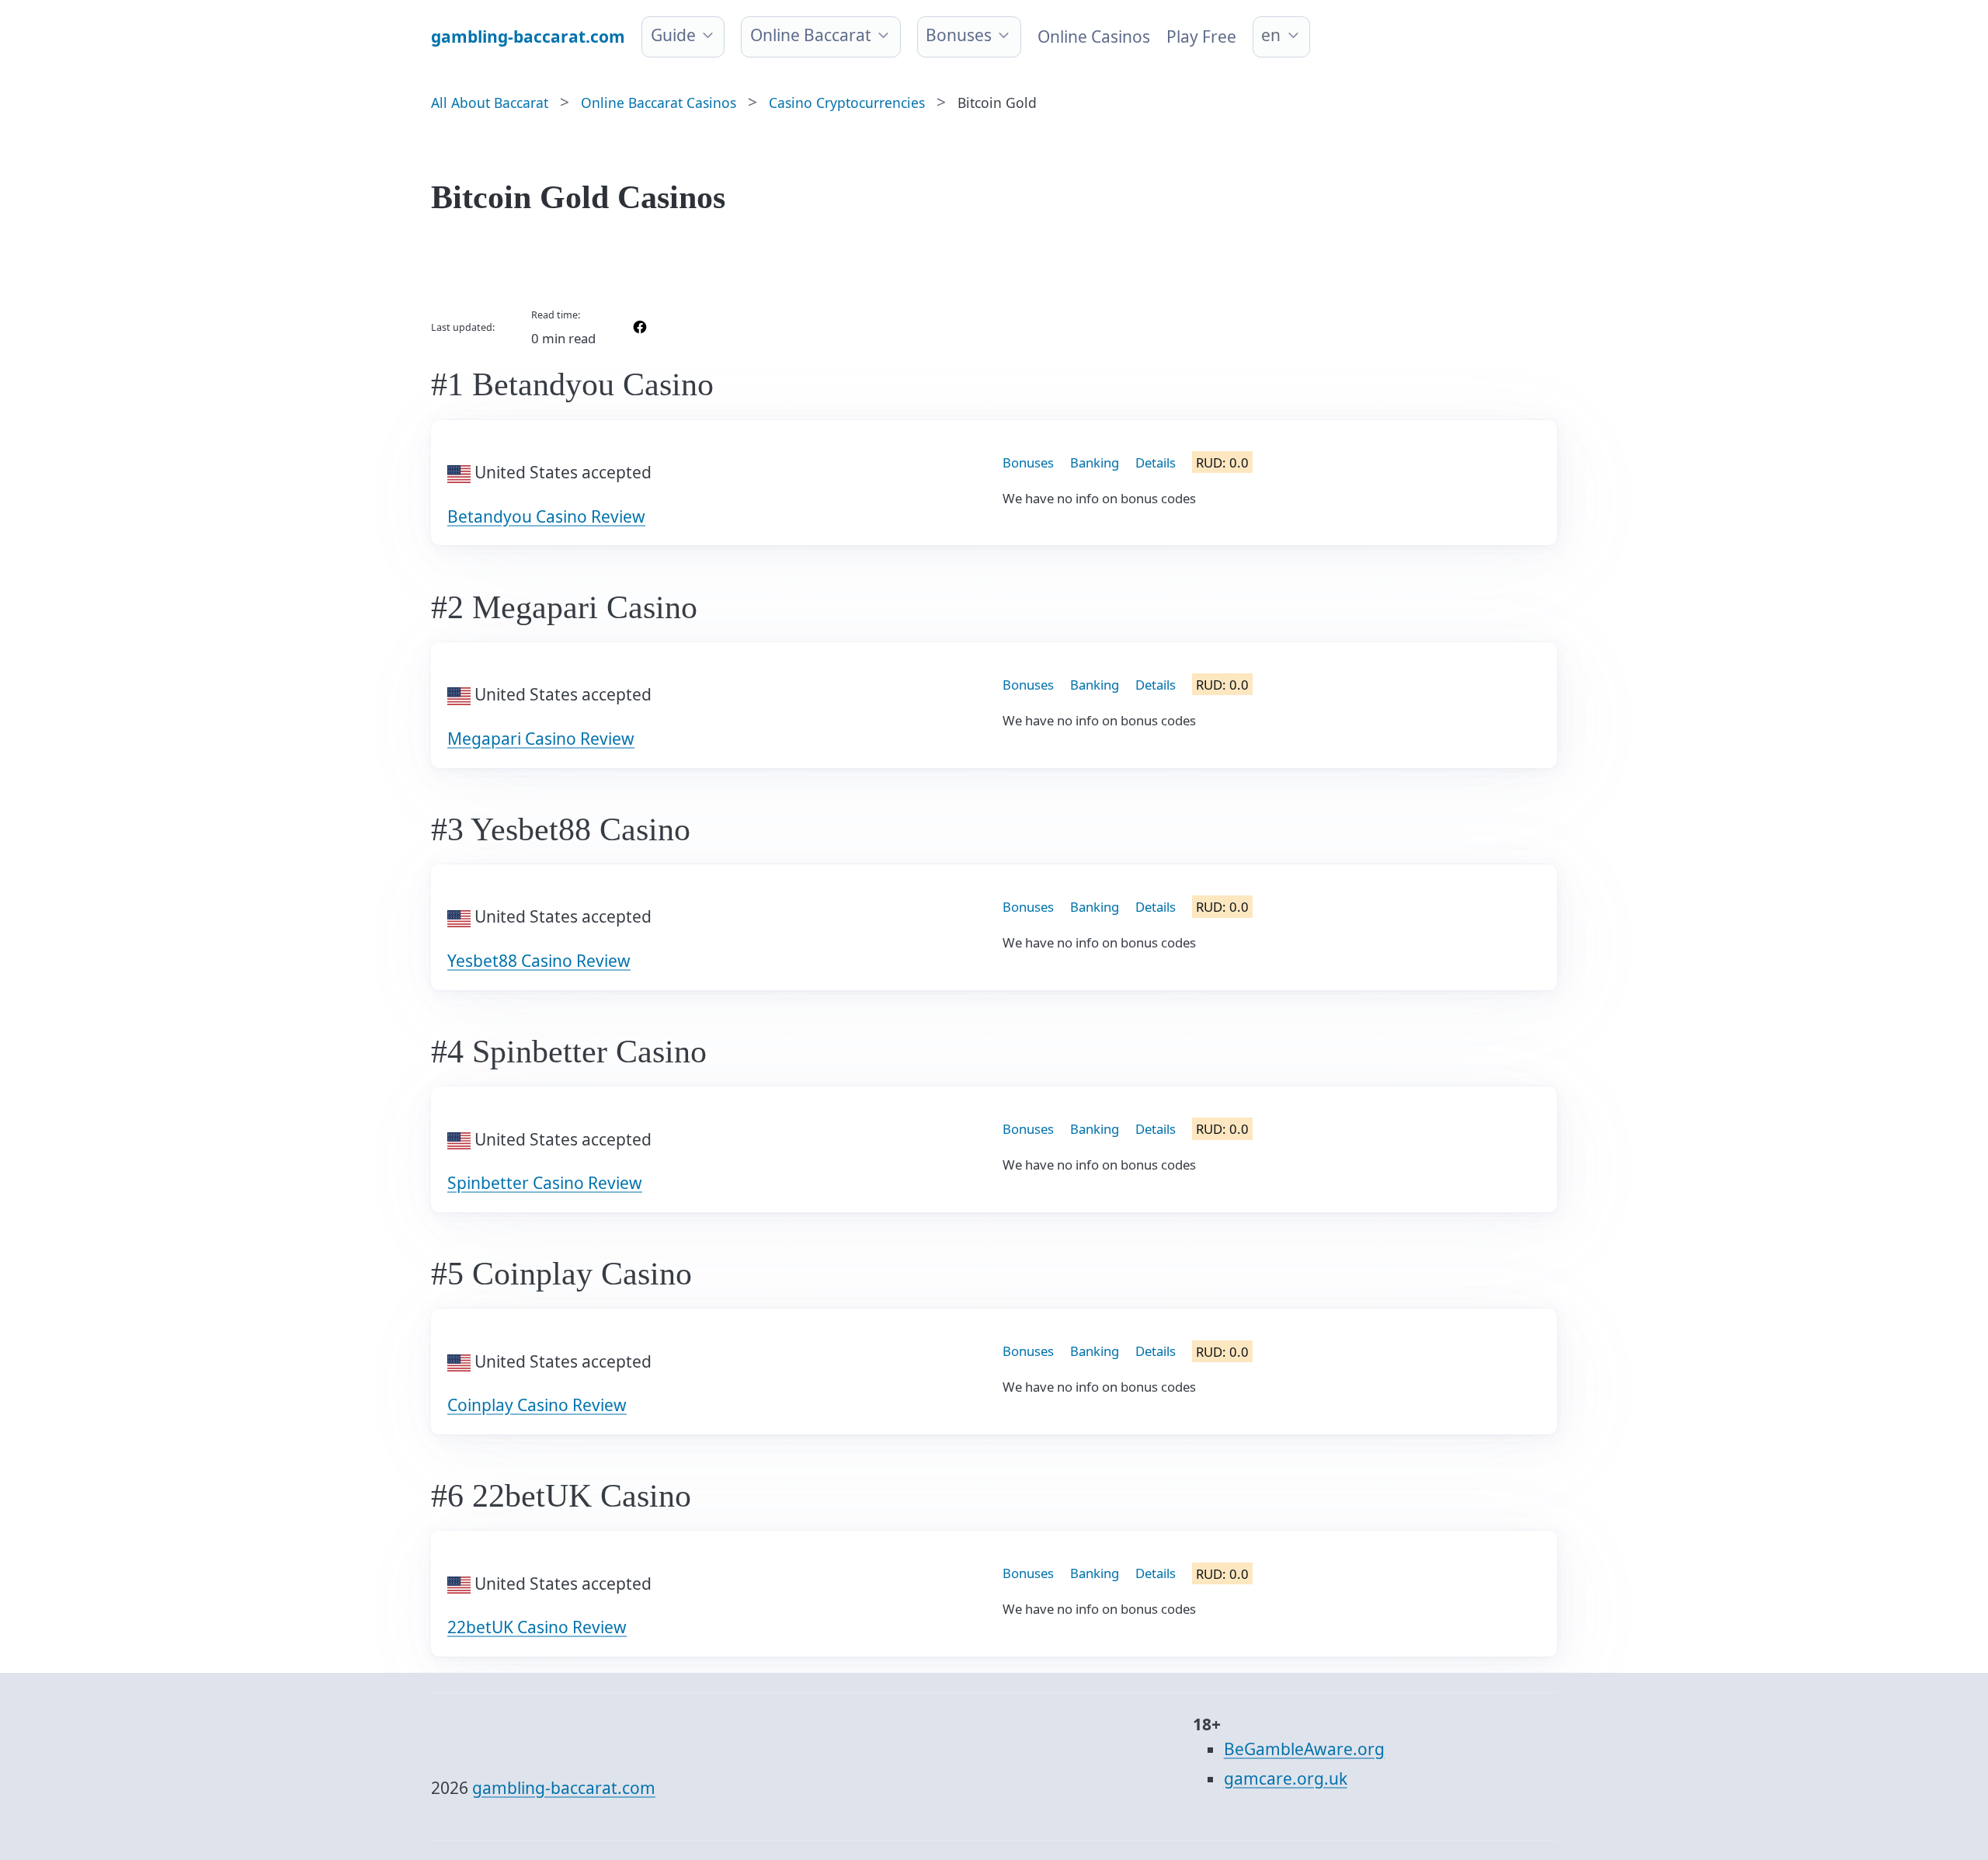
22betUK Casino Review (537, 1627)
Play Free (1201, 37)
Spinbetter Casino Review (545, 1183)
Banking (1095, 462)
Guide (673, 35)
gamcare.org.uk (1286, 1778)
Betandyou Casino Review (546, 516)
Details (1156, 462)
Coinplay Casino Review (537, 1405)
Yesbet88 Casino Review (539, 961)
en (1271, 35)
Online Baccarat (811, 35)
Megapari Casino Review (541, 739)
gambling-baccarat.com (564, 1788)
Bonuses (959, 35)
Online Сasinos (1094, 37)
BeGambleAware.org (1304, 1749)
